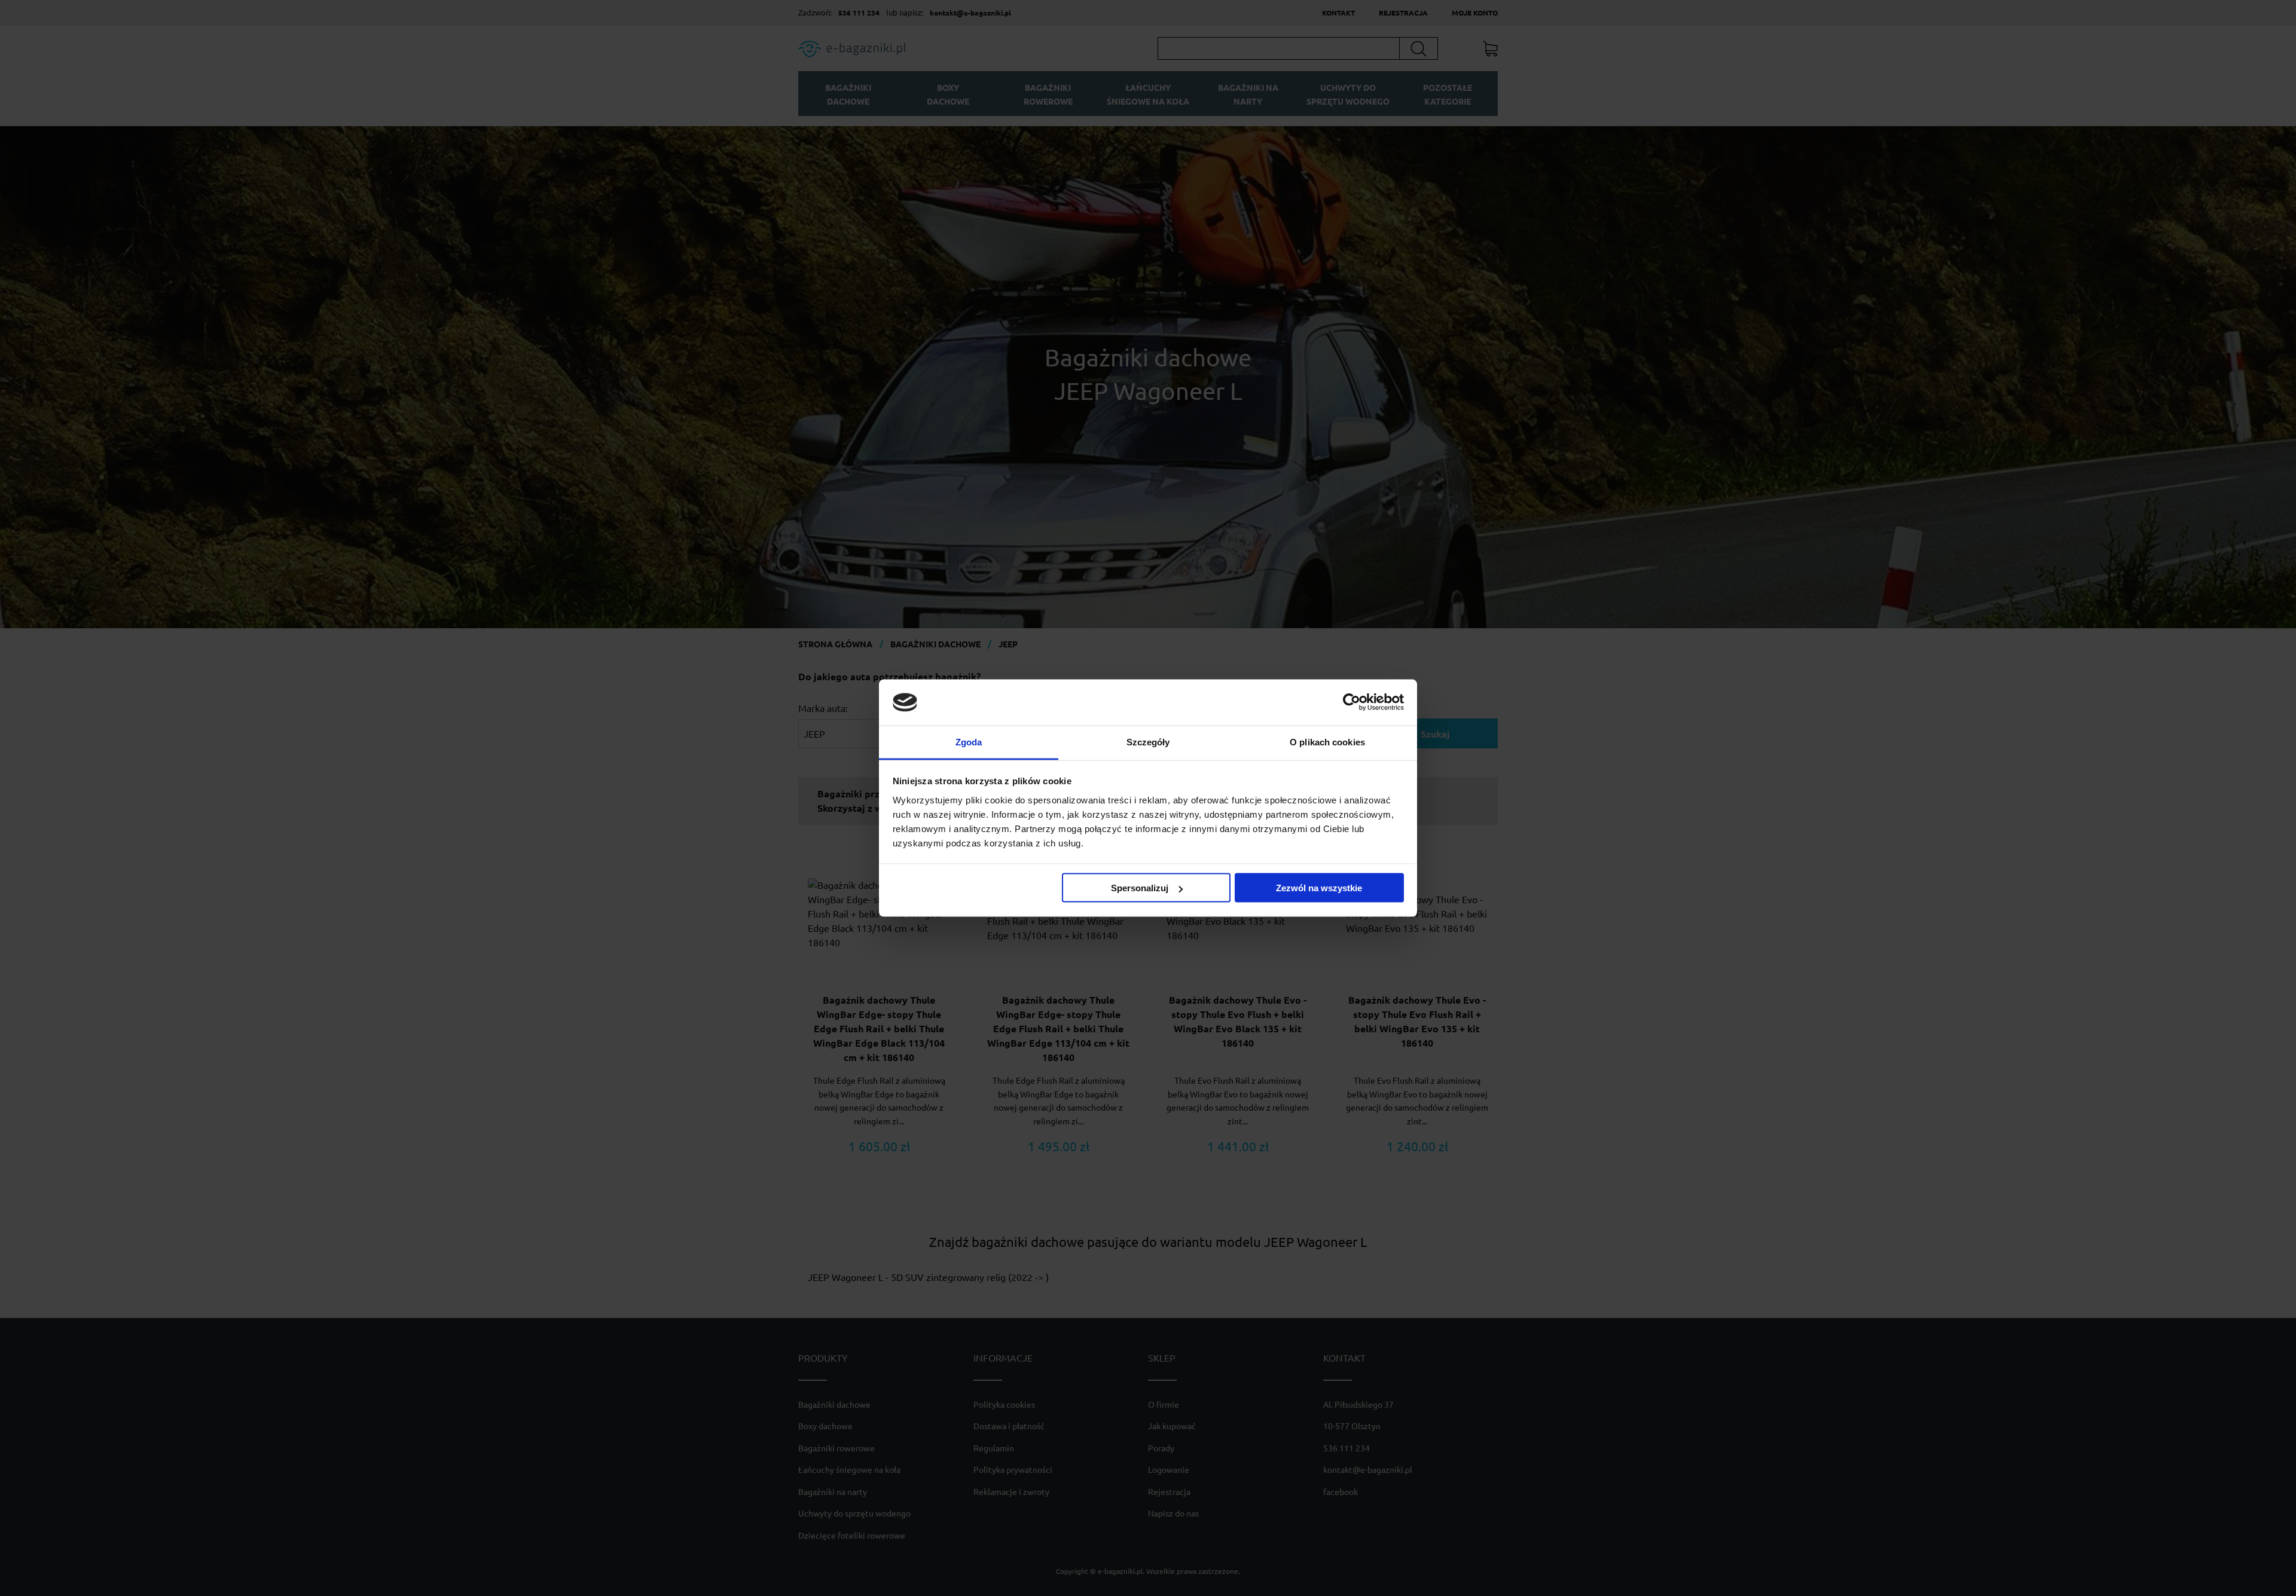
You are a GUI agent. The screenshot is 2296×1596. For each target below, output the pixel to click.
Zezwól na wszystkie (1319, 888)
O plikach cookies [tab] (1327, 742)
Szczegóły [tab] (1148, 742)
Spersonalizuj (1140, 888)
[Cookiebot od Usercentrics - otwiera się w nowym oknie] (1352, 702)
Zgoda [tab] (969, 742)
